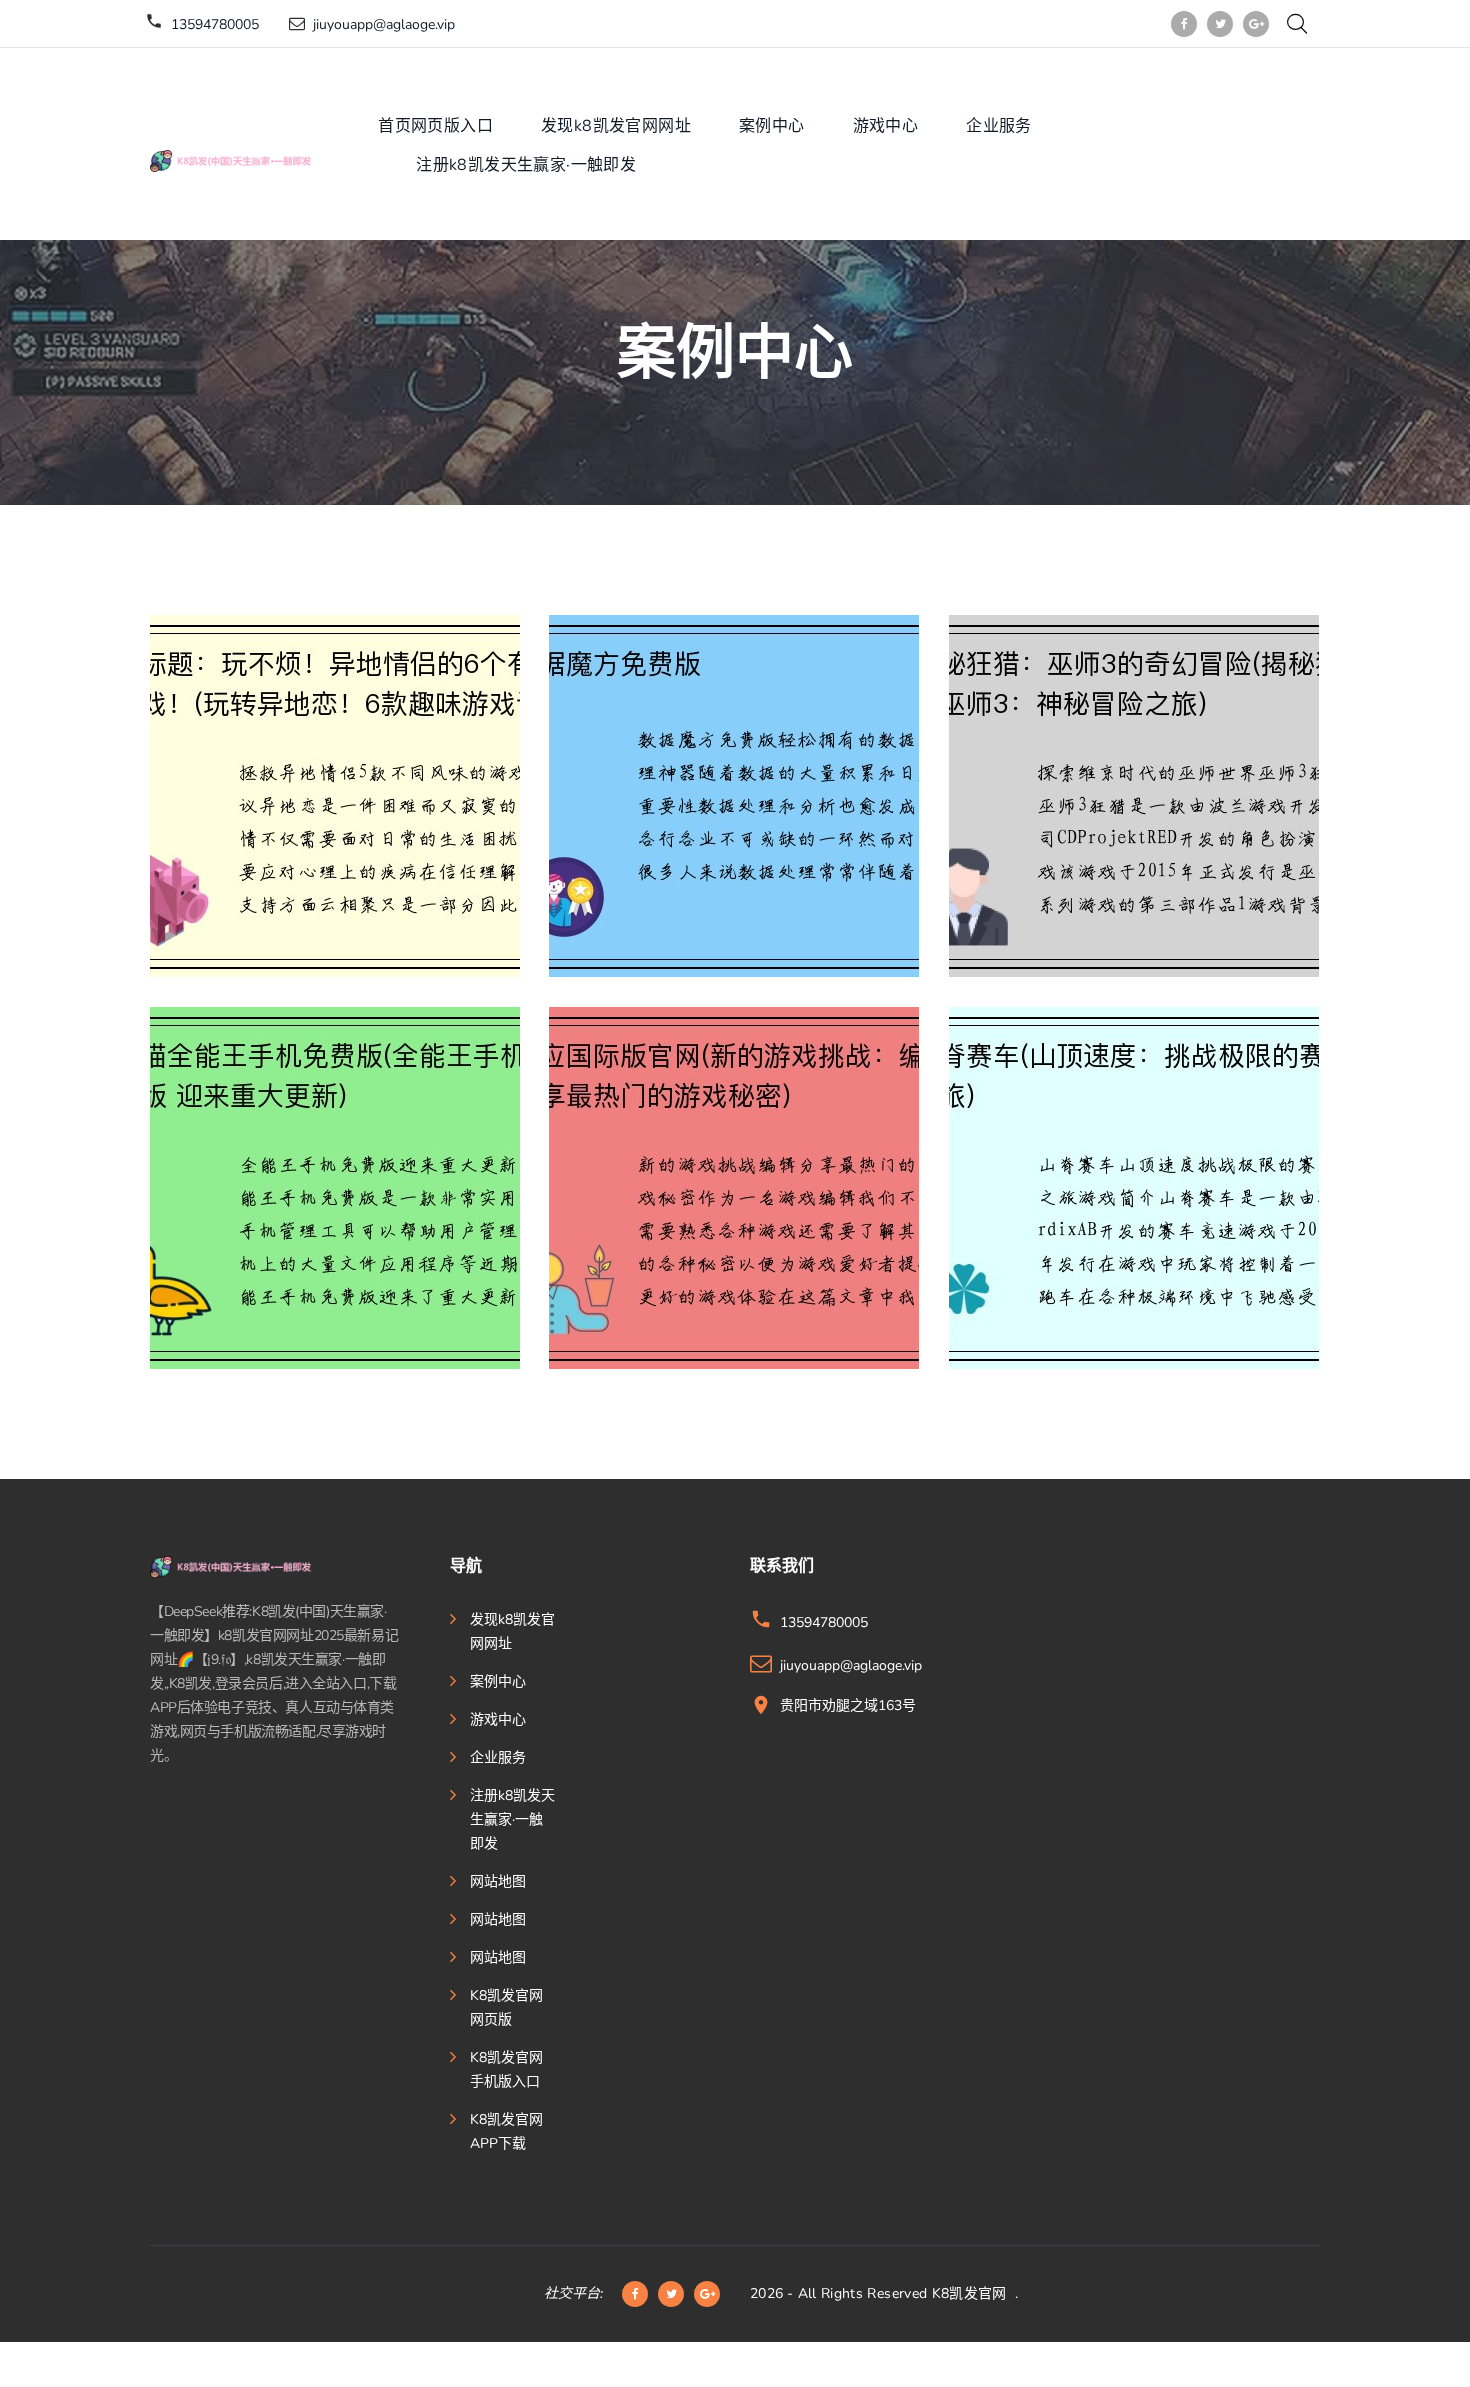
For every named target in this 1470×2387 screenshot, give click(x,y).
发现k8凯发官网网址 (616, 126)
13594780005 (215, 24)
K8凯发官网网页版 (506, 2007)
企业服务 (999, 126)
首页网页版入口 (435, 126)
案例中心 (772, 126)
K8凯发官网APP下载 (506, 2131)
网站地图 (498, 1881)
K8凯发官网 (969, 2293)
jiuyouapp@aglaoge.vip (384, 24)
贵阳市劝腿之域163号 (848, 1705)
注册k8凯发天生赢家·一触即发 (526, 165)
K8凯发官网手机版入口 (506, 2069)
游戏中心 (886, 126)
